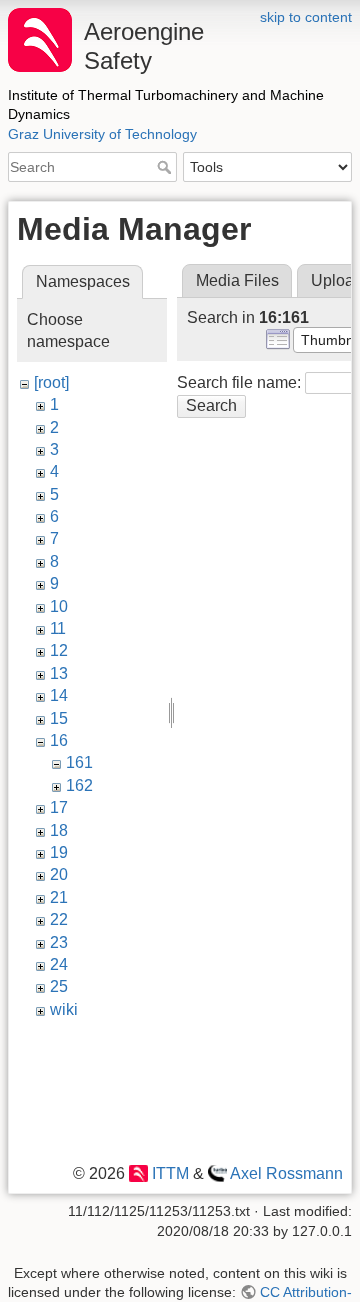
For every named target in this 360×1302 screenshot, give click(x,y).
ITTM (170, 1173)
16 (59, 740)
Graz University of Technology (102, 134)
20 (59, 874)
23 (59, 942)
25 (59, 986)
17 (59, 807)
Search (166, 167)
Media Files (237, 280)
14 (59, 695)
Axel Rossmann (286, 1173)
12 (59, 650)
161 (79, 762)
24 (59, 964)
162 (79, 785)
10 (59, 606)
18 (59, 830)
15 (59, 718)
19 (59, 852)
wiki (64, 1009)
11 (58, 628)
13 (59, 673)
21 (59, 897)
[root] (51, 382)
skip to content (306, 17)
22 (59, 919)
